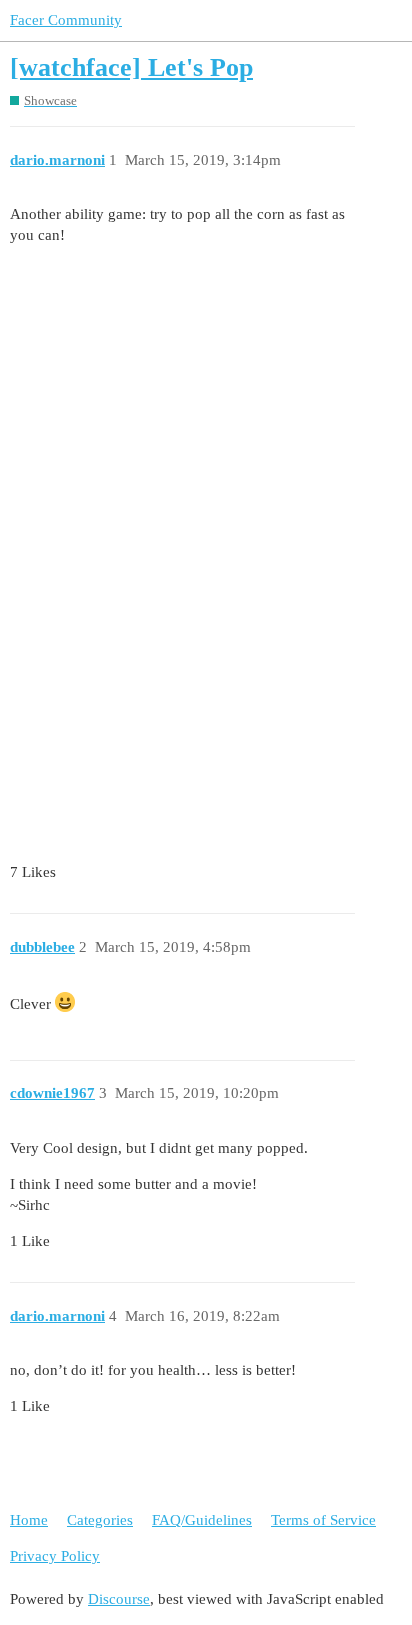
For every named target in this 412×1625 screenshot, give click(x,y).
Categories (100, 1520)
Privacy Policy (55, 1556)
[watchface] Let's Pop (131, 67)
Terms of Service (323, 1520)
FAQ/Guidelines (202, 1520)
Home (29, 1520)
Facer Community (66, 20)
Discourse (119, 1599)
